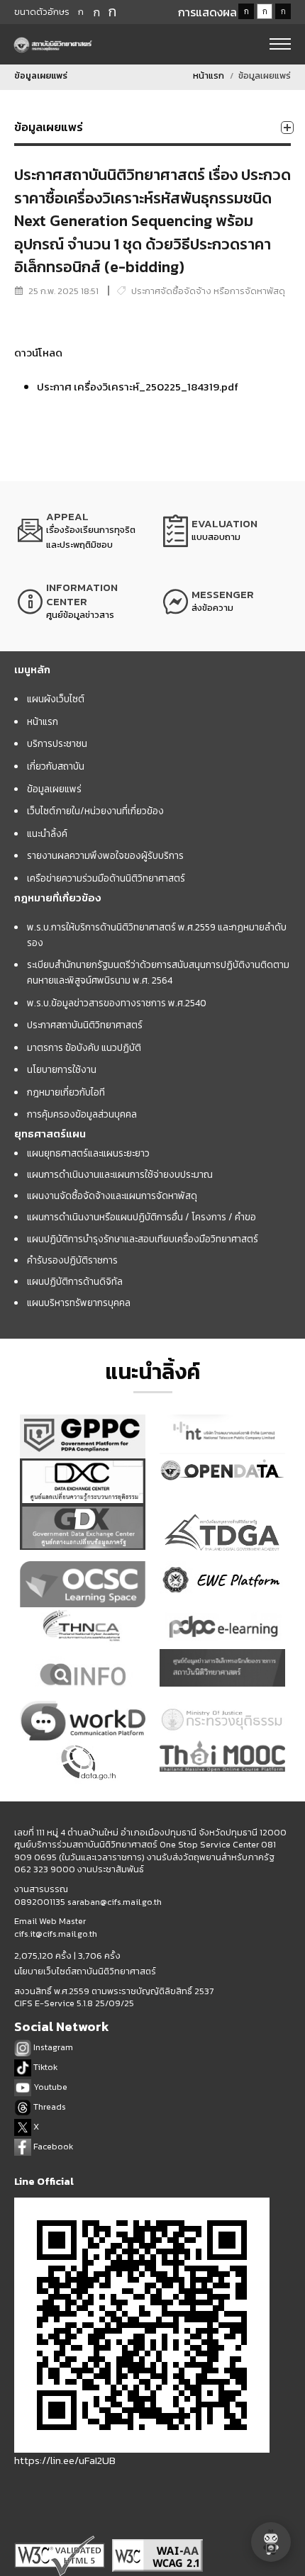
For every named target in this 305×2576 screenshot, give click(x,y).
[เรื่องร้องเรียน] (80, 531)
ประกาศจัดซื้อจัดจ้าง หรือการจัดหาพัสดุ (208, 291)
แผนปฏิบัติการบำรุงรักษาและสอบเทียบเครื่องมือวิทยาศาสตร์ (143, 1239)
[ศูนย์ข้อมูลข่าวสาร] (80, 602)
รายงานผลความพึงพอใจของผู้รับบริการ (105, 855)
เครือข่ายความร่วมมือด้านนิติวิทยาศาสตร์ (106, 878)
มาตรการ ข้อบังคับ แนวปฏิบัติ (84, 1047)
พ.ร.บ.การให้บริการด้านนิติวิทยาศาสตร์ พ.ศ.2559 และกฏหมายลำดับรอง (157, 935)
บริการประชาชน (57, 743)
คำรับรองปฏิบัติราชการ (72, 1260)
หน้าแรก (209, 75)
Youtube (49, 2087)
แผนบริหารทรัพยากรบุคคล (79, 1303)
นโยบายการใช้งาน (62, 1069)
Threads (49, 2107)
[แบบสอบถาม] (225, 531)
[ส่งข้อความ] (225, 602)
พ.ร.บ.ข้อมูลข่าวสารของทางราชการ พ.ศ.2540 (117, 1003)
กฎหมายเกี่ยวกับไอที (66, 1092)
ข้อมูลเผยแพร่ (54, 789)
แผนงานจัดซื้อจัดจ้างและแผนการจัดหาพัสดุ (112, 1196)
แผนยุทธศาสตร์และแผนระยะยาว (88, 1153)
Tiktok (44, 2067)
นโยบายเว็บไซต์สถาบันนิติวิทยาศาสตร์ (85, 1972)
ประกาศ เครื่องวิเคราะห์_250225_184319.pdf (138, 387)
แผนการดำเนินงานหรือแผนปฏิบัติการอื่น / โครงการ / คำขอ (142, 1217)
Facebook (52, 2146)
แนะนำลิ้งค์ (47, 833)
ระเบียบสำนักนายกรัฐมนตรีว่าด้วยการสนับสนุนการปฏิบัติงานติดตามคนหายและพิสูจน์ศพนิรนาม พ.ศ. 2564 (158, 972)
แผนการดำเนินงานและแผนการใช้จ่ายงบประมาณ (120, 1174)
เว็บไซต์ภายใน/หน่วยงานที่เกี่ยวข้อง (95, 811)
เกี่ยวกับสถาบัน (56, 766)
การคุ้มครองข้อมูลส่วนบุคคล (82, 1114)
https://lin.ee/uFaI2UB (65, 2460)
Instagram (52, 2047)
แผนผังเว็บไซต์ (56, 699)
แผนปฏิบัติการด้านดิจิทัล (75, 1281)
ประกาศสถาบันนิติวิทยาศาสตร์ (85, 1025)
